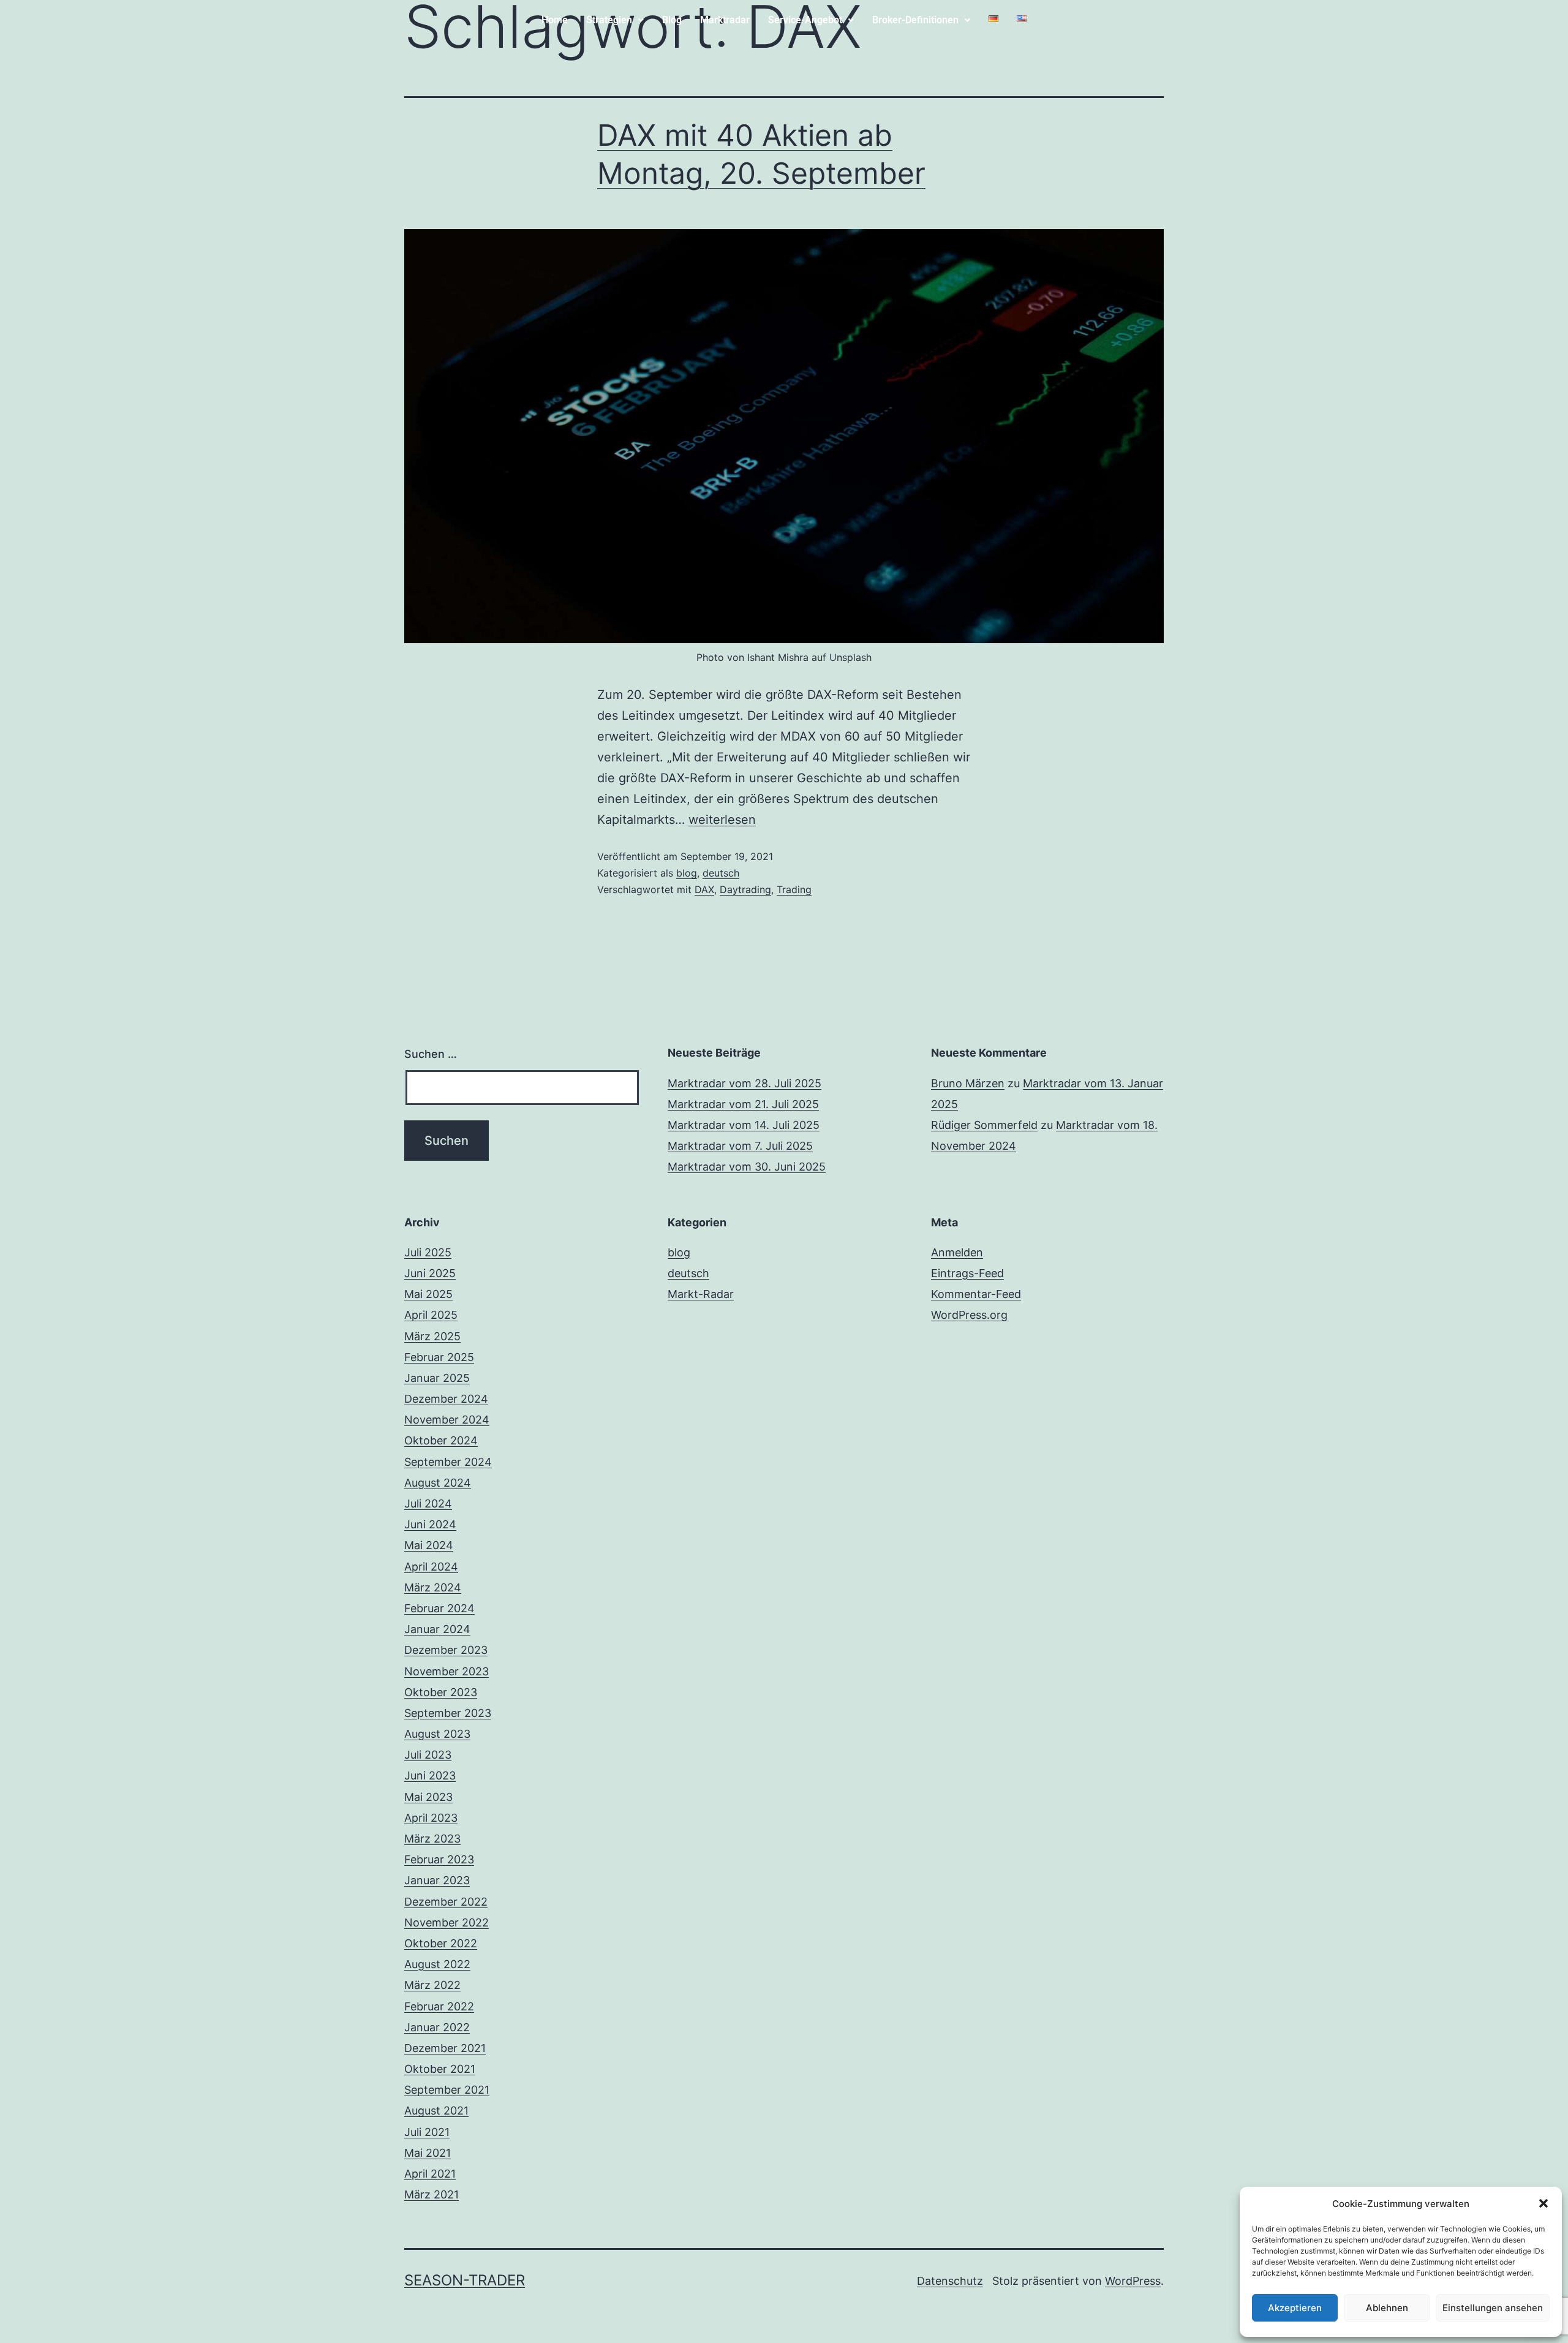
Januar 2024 (437, 1629)
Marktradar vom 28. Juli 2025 (744, 1083)
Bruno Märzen (968, 1083)
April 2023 (431, 1818)
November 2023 (447, 1671)
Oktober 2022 (441, 1943)
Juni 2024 (430, 1524)
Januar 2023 (437, 1880)
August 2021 (436, 2111)
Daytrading (745, 889)
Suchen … (431, 1054)
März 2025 (432, 1336)
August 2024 (438, 1483)
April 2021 (430, 2174)
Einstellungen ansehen (1493, 2308)
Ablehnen (1387, 2308)
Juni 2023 (430, 1775)
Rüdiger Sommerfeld (984, 1125)
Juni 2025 (430, 1273)
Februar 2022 (439, 2006)
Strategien (609, 20)
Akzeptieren (1295, 2308)
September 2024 (448, 1462)
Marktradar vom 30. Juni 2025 (747, 1167)
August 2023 (437, 1734)
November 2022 (447, 1922)
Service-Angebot (805, 20)
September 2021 (447, 2090)
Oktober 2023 (441, 1692)
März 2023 (432, 1839)
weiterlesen (722, 820)
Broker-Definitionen (915, 20)
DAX (704, 889)
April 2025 (431, 1315)
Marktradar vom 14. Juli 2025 (744, 1125)
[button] (1543, 2203)
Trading (794, 889)
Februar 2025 (439, 1357)
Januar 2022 (437, 2027)
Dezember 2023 (446, 1650)
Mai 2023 (428, 1797)
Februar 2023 (439, 1859)
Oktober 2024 (441, 1440)
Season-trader (465, 2280)
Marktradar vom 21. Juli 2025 (743, 1104)
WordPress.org (969, 1315)
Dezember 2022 (446, 1902)
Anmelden (957, 1252)
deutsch (721, 873)
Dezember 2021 (445, 2048)
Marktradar (725, 20)
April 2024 (431, 1567)
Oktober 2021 (440, 2069)
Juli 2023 (428, 1755)
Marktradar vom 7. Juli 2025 (740, 1146)
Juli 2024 (428, 1504)
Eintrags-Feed (967, 1273)
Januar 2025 (437, 1378)
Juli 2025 (428, 1252)
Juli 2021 (427, 2132)
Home (555, 20)
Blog (672, 20)
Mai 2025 (428, 1294)
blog (687, 873)
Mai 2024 (429, 1545)
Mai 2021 (428, 2153)
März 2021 (432, 2194)
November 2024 (447, 1420)
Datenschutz (950, 2281)
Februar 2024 (439, 1608)
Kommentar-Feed (976, 1294)
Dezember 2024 (446, 1399)
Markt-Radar (701, 1294)
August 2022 (437, 1964)
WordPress (1133, 2281)
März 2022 (432, 1985)
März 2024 (433, 1587)
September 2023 (448, 1713)
